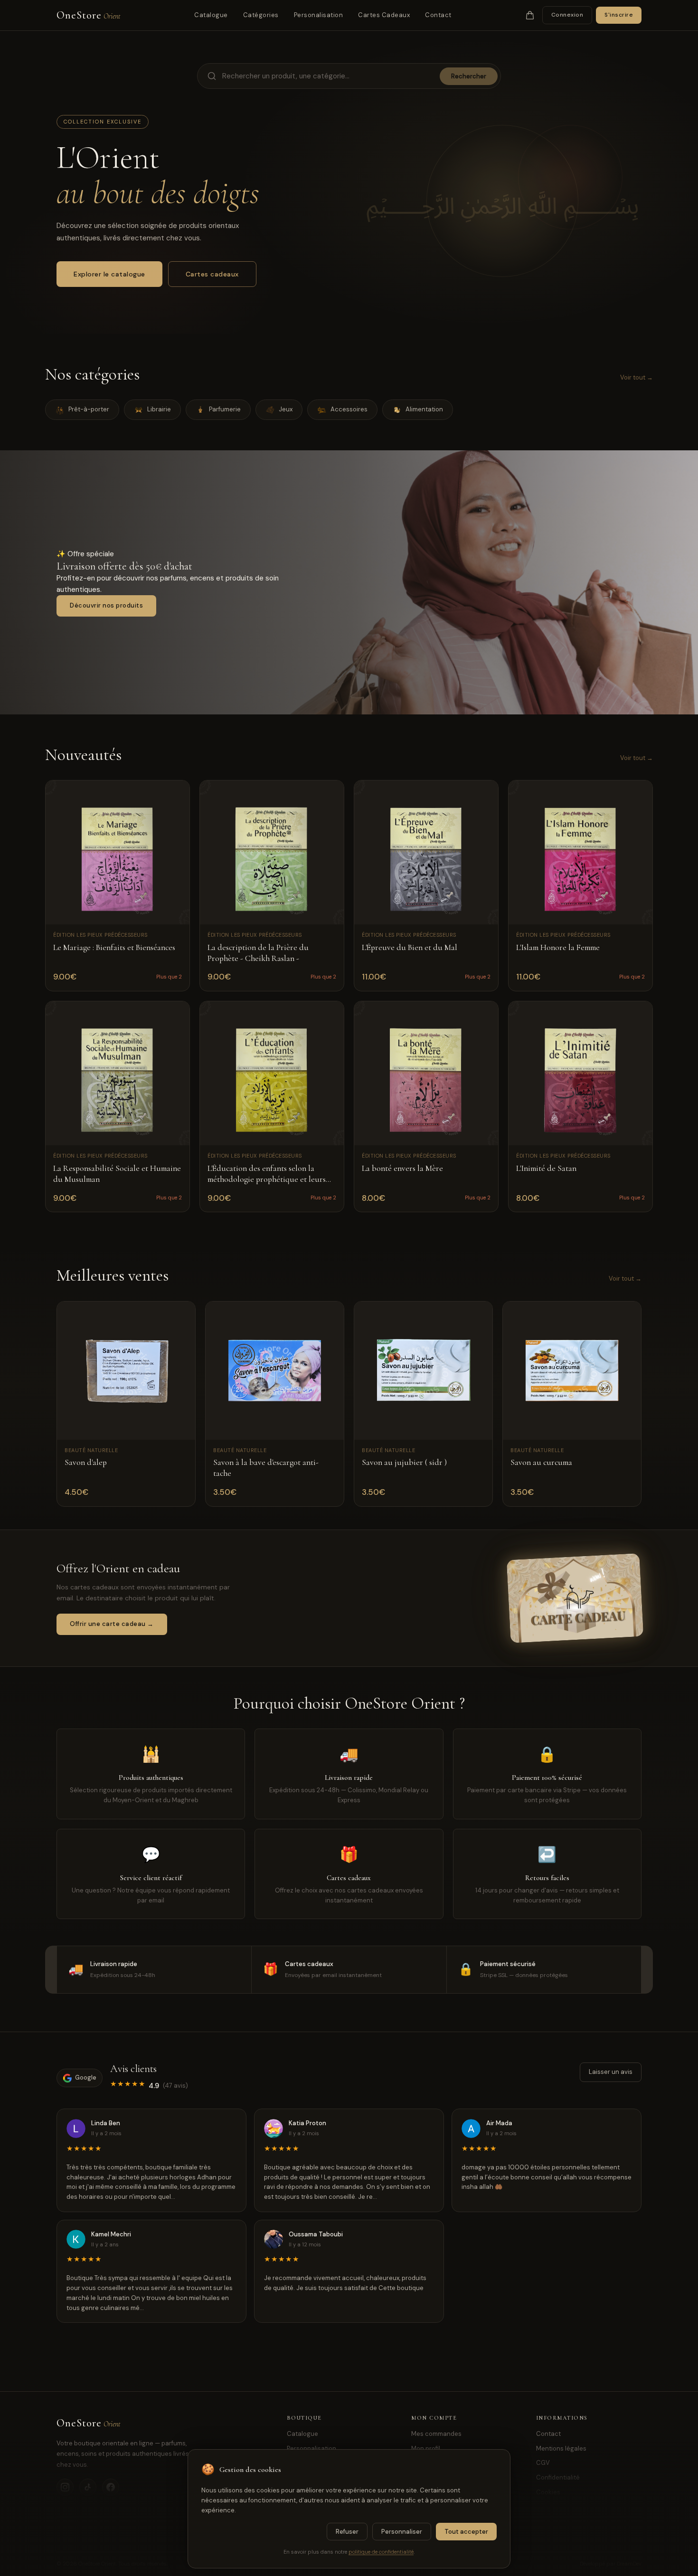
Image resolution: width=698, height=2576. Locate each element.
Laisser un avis (611, 2072)
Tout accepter (466, 2532)
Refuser (347, 2532)
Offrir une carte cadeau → (112, 1624)
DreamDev (629, 2564)
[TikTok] (88, 2487)
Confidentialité (558, 2477)
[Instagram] (65, 2487)
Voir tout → (637, 377)
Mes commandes (436, 2434)
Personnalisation (311, 2448)
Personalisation (319, 15)
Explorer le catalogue (109, 274)
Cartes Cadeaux (384, 15)
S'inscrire (619, 15)
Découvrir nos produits (106, 605)
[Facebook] (111, 2487)
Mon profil (426, 2448)
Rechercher (469, 76)
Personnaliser (402, 2532)
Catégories (261, 15)
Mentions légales (561, 2448)
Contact (438, 15)
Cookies (548, 2492)
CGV (543, 2463)
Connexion (567, 15)
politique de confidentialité (381, 2552)
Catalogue (211, 15)
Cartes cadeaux (212, 274)
